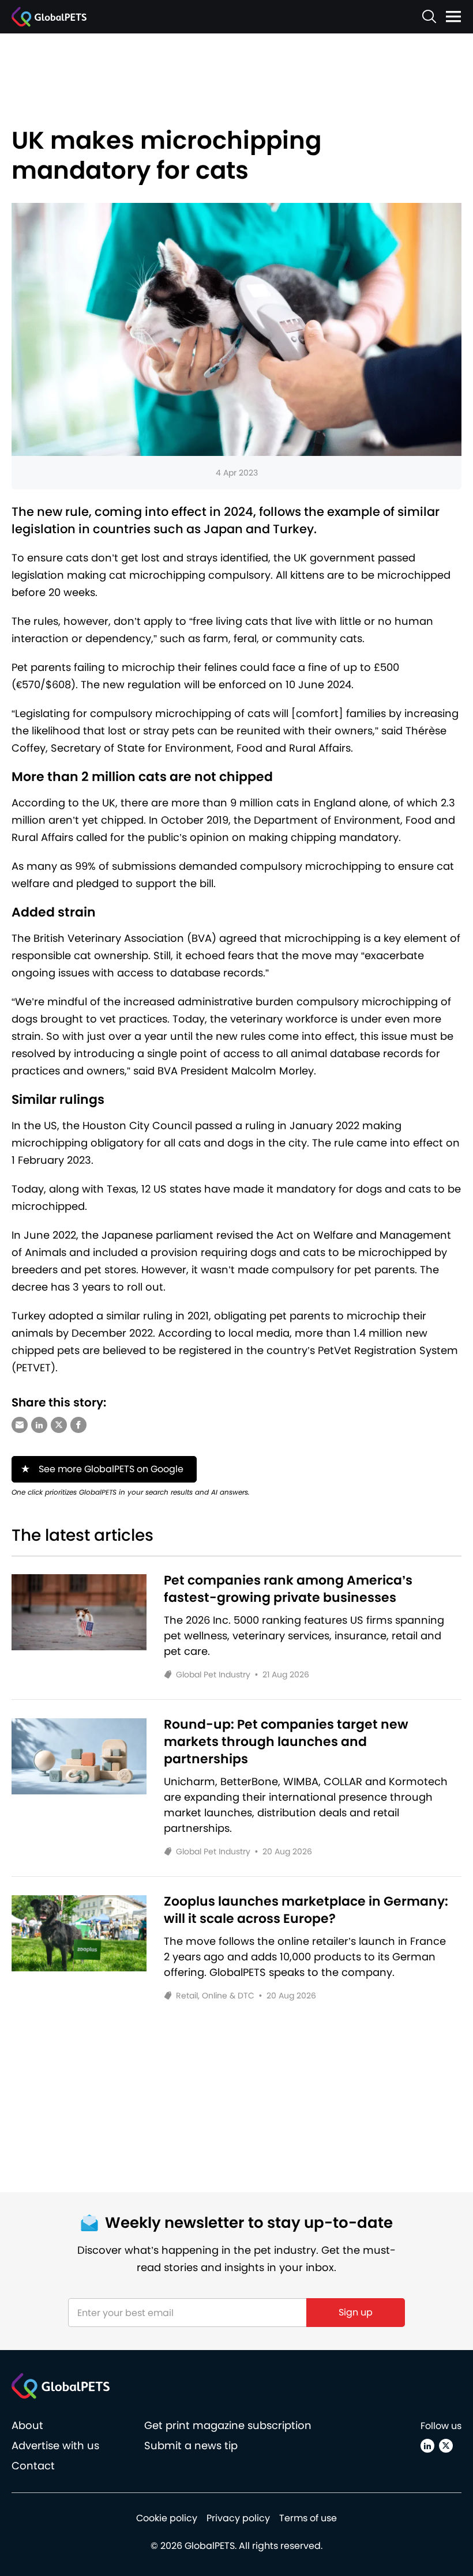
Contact (33, 2466)
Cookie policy (167, 2518)
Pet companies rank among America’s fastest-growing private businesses (288, 1589)
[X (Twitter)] (446, 2446)
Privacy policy (238, 2518)
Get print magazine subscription (228, 2425)
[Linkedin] (427, 2446)
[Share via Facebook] (78, 1425)
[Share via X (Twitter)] (59, 1425)
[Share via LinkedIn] (39, 1425)
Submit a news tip (191, 2445)
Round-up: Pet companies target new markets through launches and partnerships (286, 1742)
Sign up (356, 2312)
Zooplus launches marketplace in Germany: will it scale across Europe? (306, 1910)
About (27, 2425)
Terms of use (308, 2518)
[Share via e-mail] (20, 1425)
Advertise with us (55, 2445)
